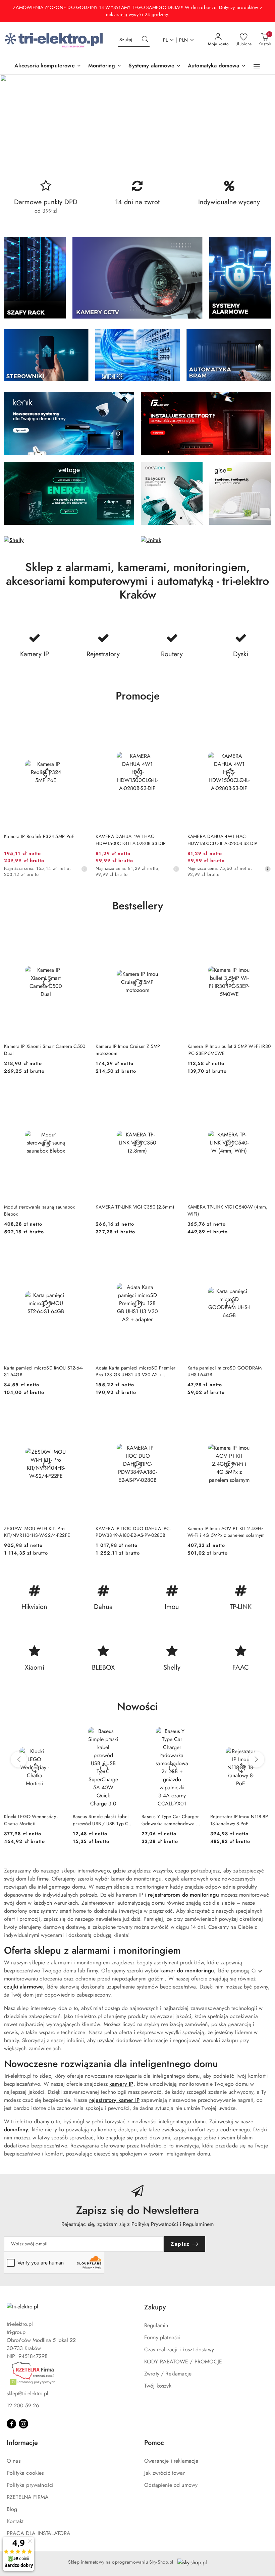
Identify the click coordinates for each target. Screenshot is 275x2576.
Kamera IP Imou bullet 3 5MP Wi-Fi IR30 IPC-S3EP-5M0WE (229, 1050)
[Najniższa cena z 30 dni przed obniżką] (84, 869)
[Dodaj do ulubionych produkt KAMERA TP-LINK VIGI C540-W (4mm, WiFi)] (263, 1095)
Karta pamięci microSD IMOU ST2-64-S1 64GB (44, 1371)
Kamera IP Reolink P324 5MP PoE (39, 836)
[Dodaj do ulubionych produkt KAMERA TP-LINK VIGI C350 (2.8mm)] (172, 1095)
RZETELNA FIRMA (28, 2497)
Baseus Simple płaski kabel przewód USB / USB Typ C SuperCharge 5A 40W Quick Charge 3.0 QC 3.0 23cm (103, 1820)
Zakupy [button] (155, 2307)
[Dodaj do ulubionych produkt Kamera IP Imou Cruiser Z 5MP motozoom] (172, 934)
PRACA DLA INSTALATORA (39, 2533)
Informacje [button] (22, 2443)
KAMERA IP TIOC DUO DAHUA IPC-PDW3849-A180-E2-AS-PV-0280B (133, 1532)
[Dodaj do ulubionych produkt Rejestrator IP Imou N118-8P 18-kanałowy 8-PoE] (263, 1735)
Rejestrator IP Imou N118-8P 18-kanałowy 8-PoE (239, 1820)
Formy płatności (162, 2337)
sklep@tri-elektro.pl (27, 2393)
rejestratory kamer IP (114, 2100)
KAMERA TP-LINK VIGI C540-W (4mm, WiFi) (228, 1210)
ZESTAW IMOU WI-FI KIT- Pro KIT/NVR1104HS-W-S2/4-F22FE (37, 1532)
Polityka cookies (25, 2473)
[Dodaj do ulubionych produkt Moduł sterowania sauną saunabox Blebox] (80, 1095)
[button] (257, 66)
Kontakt (15, 2521)
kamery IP (121, 2084)
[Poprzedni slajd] (15, 107)
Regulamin (156, 2325)
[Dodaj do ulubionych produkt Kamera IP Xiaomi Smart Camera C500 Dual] (80, 934)
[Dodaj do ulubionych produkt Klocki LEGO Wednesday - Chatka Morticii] (57, 1735)
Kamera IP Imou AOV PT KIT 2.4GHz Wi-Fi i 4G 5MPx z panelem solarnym (226, 1532)
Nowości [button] (137, 1706)
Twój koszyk (158, 2386)
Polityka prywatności (30, 2485)
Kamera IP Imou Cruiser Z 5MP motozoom (128, 1050)
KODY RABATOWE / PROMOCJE (183, 2362)
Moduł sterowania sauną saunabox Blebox (40, 1210)
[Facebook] (11, 2424)
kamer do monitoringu (187, 1971)
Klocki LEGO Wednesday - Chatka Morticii (31, 1820)
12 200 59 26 (23, 2405)
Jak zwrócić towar (164, 2473)
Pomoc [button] (154, 2443)
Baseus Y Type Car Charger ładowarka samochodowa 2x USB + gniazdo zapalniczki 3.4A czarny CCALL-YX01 (171, 1820)
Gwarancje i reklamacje (171, 2461)
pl (166, 40)
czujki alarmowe (23, 1987)
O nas (14, 2461)
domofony (16, 2130)
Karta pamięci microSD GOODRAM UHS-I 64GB (225, 1371)
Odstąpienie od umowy (171, 2485)
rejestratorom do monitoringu (183, 1895)
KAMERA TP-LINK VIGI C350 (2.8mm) (135, 1207)
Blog (12, 2509)
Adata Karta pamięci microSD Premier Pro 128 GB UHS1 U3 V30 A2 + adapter (135, 1371)
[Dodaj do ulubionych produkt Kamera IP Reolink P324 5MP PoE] (80, 724)
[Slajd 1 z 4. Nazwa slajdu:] (137, 107)
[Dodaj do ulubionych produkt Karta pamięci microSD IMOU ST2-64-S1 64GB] (80, 1255)
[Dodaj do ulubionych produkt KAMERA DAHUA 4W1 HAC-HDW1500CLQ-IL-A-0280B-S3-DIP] (172, 724)
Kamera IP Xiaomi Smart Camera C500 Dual (45, 1050)
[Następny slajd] (260, 107)
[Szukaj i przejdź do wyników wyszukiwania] (145, 40)
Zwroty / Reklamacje (168, 2374)
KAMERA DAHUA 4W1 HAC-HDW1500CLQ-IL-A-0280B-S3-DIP (131, 840)
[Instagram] (23, 2424)
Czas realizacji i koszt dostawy (179, 2349)
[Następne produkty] (256, 1759)
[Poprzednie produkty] (19, 1759)
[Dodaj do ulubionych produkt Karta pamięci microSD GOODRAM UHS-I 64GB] (263, 1255)
